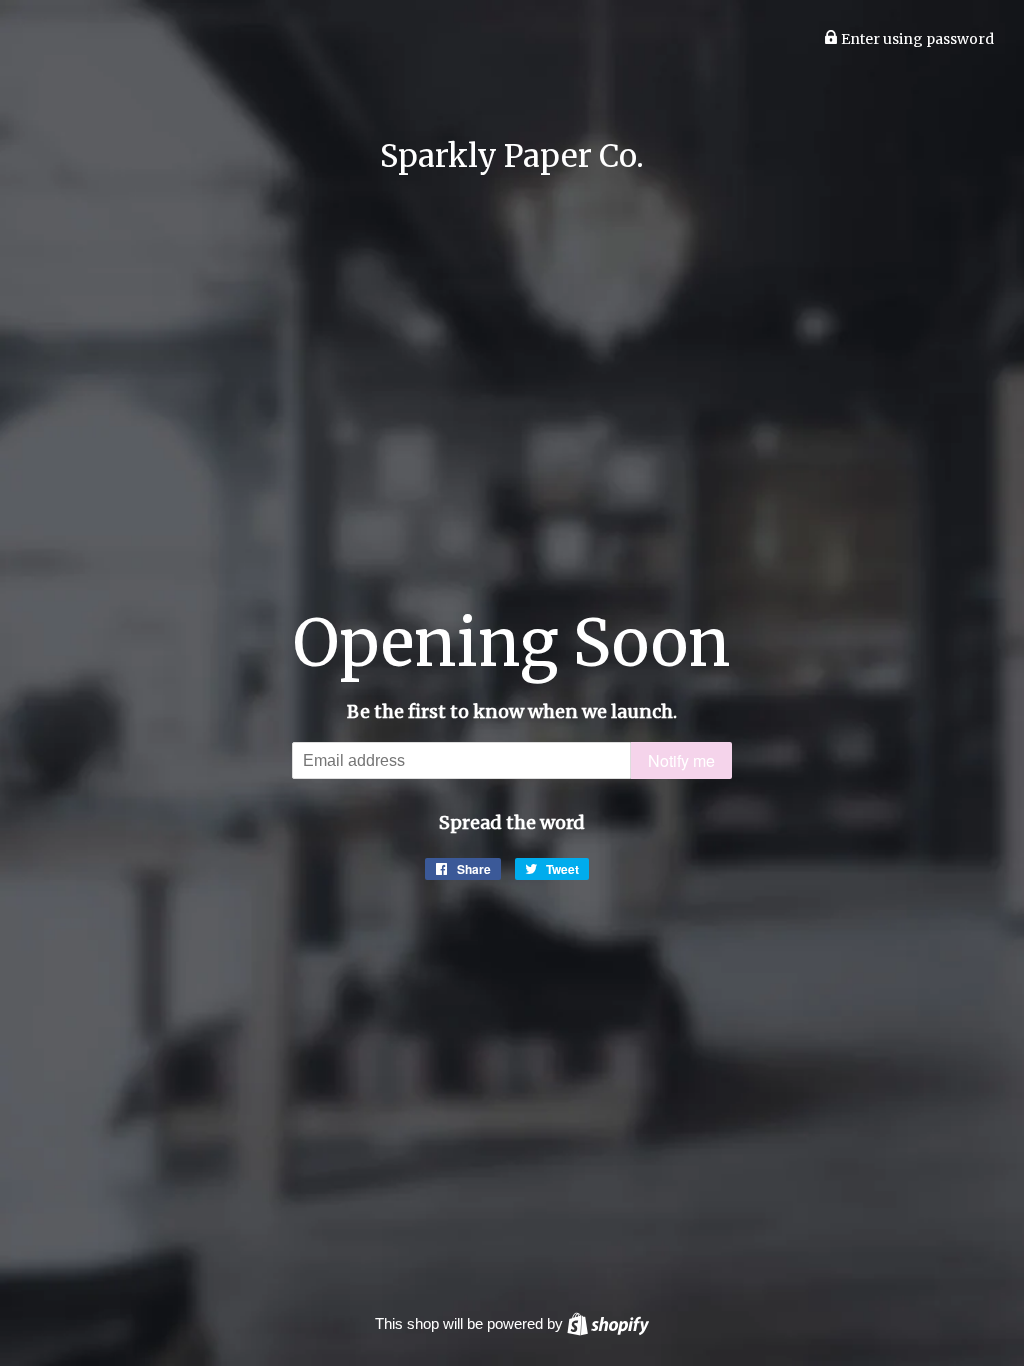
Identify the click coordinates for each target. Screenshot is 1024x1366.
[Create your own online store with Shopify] (608, 1323)
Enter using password (916, 39)
